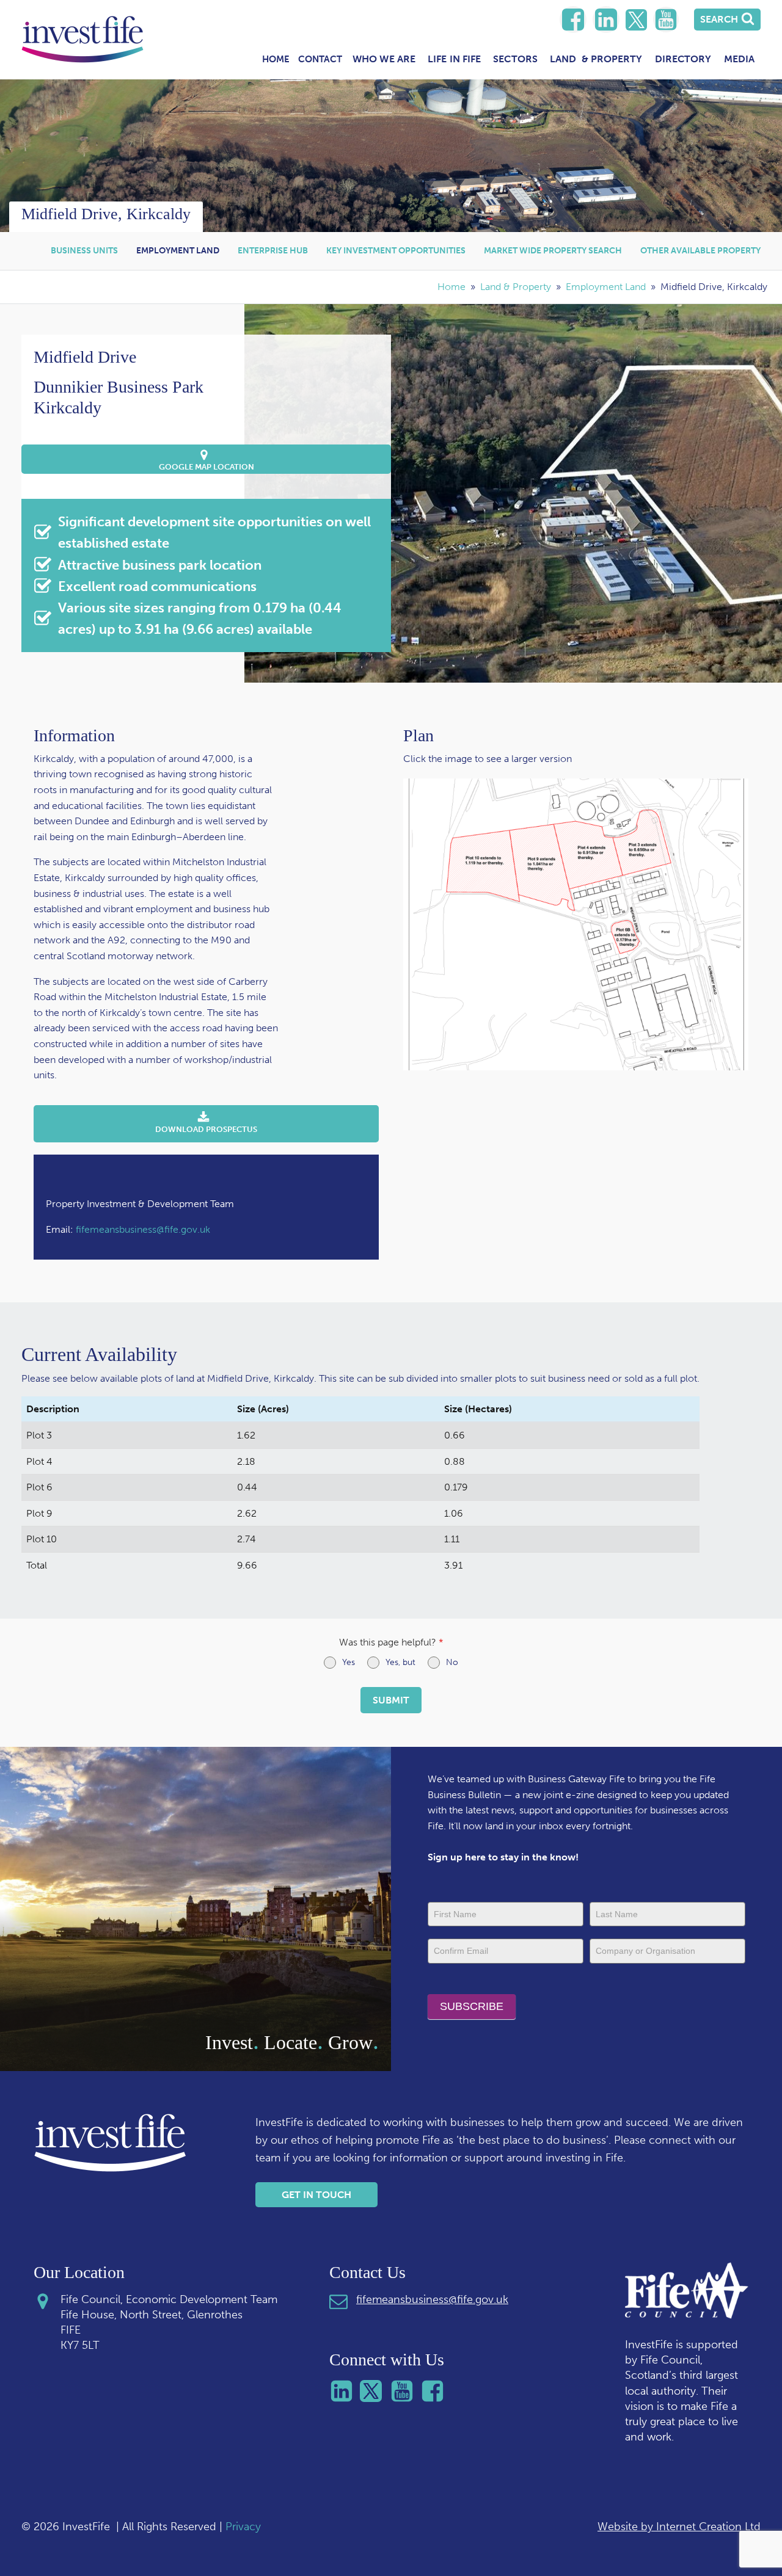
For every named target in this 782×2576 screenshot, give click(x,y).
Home (276, 59)
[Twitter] (636, 20)
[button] (206, 459)
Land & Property (516, 287)
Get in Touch (316, 2195)
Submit (391, 1700)
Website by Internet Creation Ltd (679, 2527)
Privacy (243, 2527)
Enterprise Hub (273, 251)
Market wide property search (553, 251)
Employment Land (178, 251)
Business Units (84, 251)
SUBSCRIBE (472, 2006)
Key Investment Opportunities (396, 251)
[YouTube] (666, 20)
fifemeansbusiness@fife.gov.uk (143, 1229)
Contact (320, 59)
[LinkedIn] (573, 20)
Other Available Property (700, 251)
